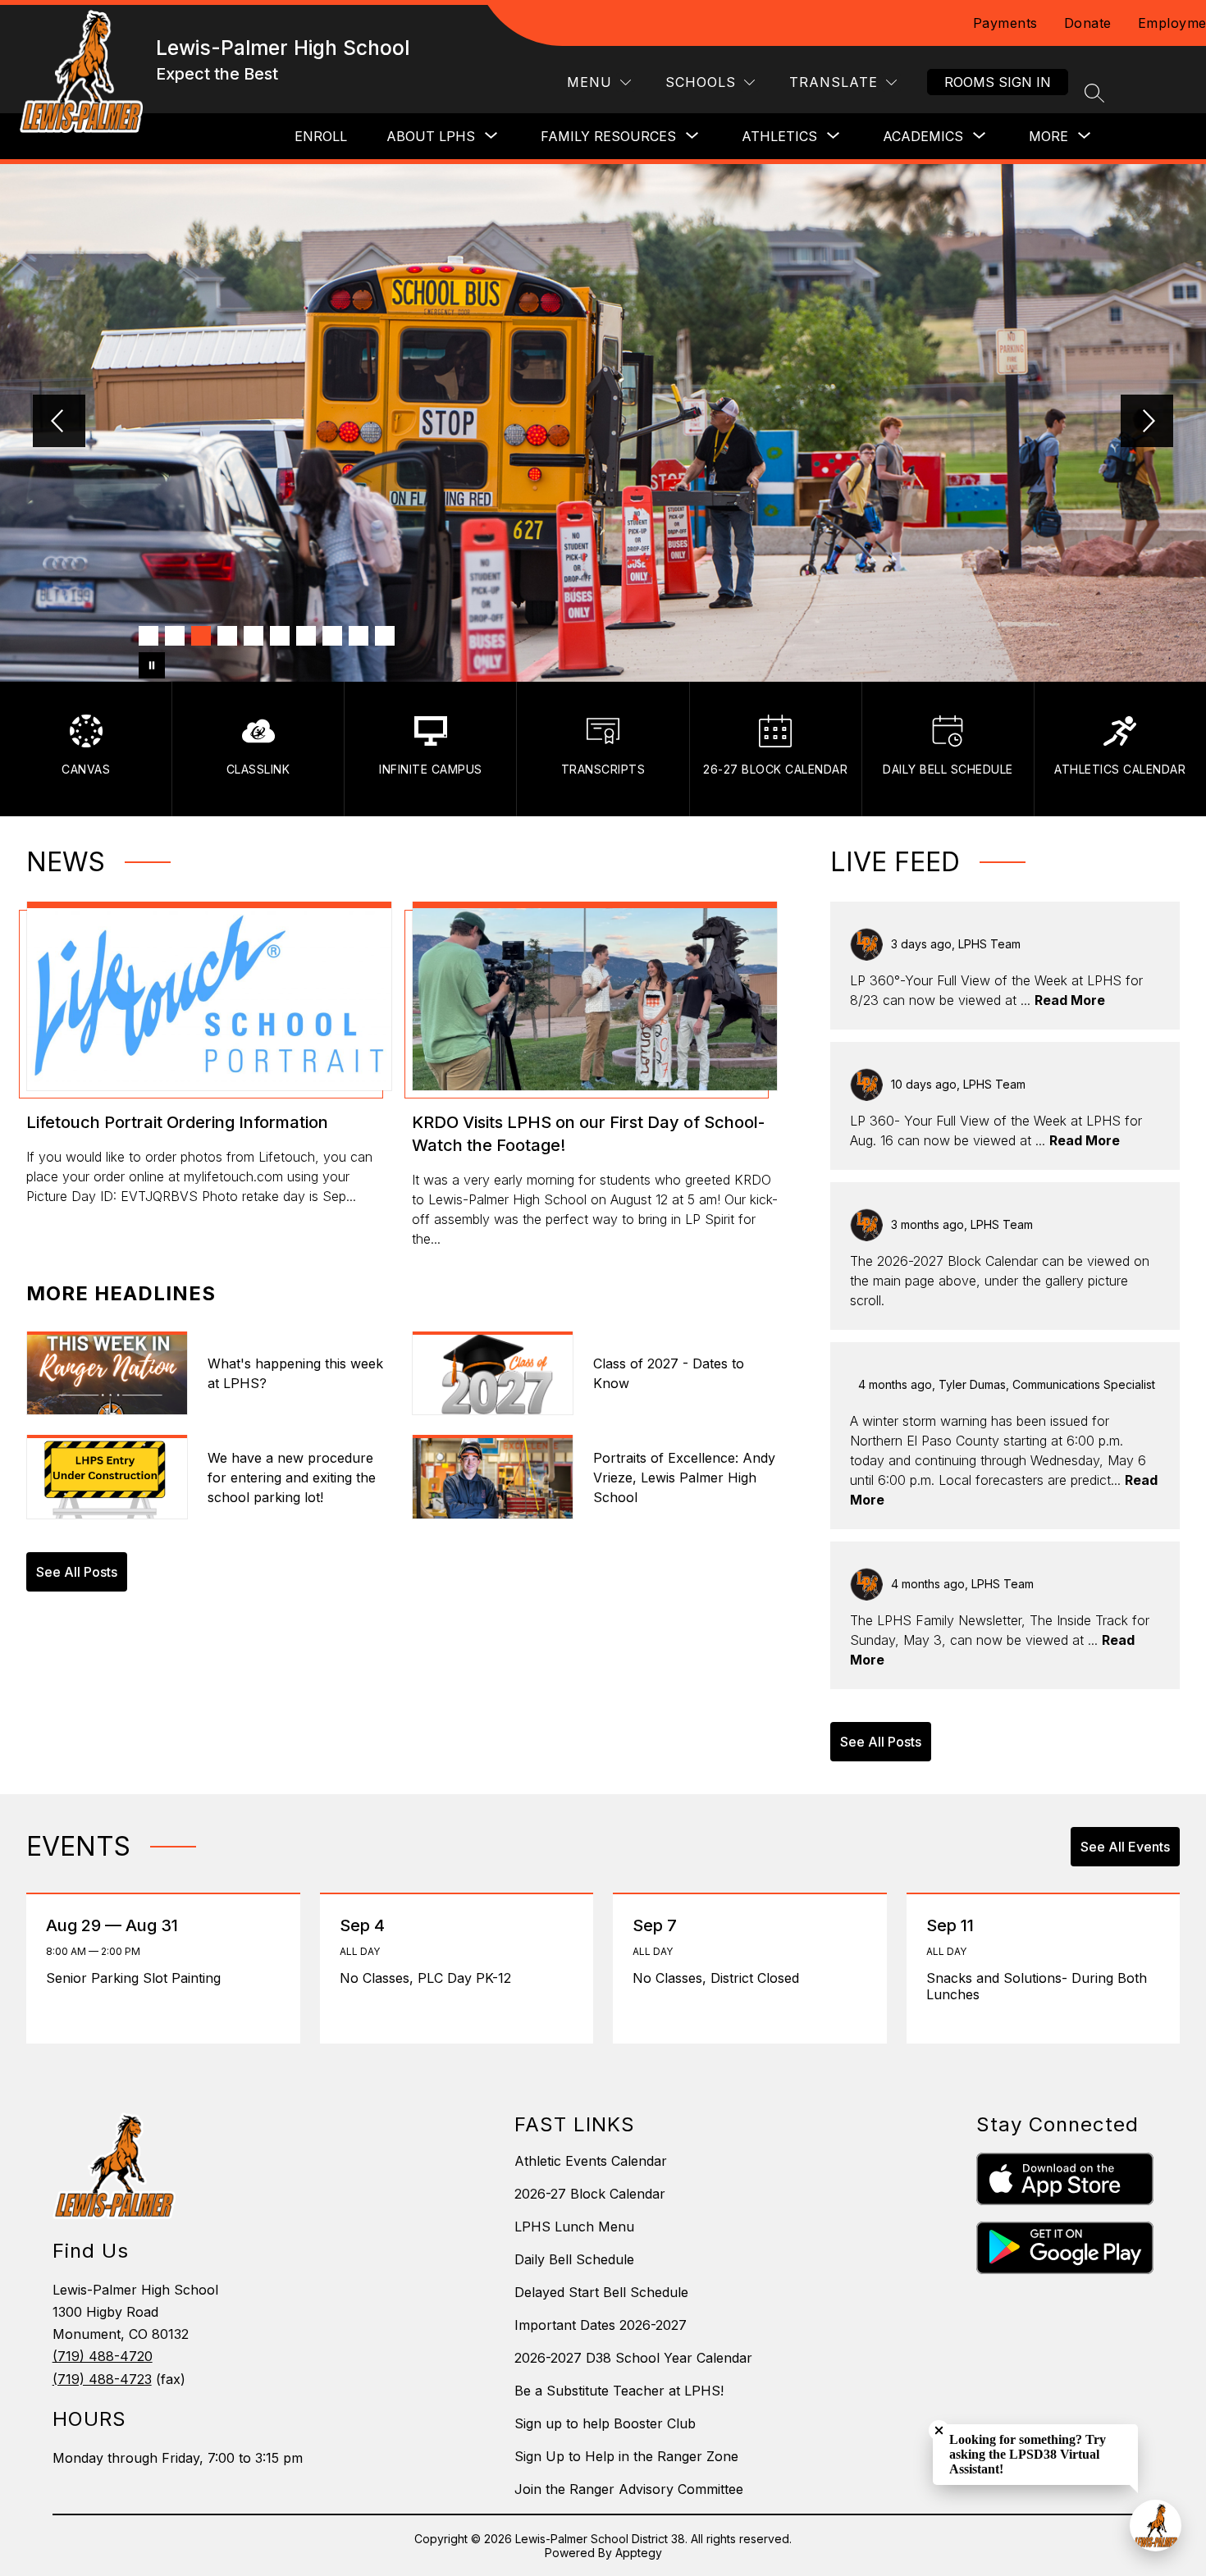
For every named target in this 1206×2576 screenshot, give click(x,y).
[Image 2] (175, 636)
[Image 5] (254, 636)
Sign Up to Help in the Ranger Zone (626, 2456)
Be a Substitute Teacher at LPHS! (619, 2391)
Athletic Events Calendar (591, 2161)
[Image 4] (227, 636)
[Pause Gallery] (152, 665)
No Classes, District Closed (720, 1978)
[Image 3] (201, 636)
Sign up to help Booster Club (605, 2423)
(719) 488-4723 (102, 2379)
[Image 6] (280, 636)
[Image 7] (306, 636)
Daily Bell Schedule (574, 2259)
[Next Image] (1147, 422)
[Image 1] (148, 636)
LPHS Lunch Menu (574, 2227)
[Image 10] (385, 636)
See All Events (1125, 1847)
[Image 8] (332, 636)
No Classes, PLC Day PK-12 (429, 1978)
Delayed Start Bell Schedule (601, 2292)
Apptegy (639, 2553)
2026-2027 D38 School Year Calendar (633, 2358)
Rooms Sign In (998, 82)
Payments (1005, 23)
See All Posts (77, 1572)
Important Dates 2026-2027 (601, 2325)
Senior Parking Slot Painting (139, 1978)
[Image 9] (359, 636)
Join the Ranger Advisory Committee (629, 2489)
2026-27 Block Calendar (590, 2194)
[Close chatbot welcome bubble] (939, 2430)
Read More (1070, 1000)
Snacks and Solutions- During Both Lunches (1037, 1986)
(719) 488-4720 (103, 2356)
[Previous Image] (59, 422)
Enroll (321, 136)
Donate (1088, 23)
